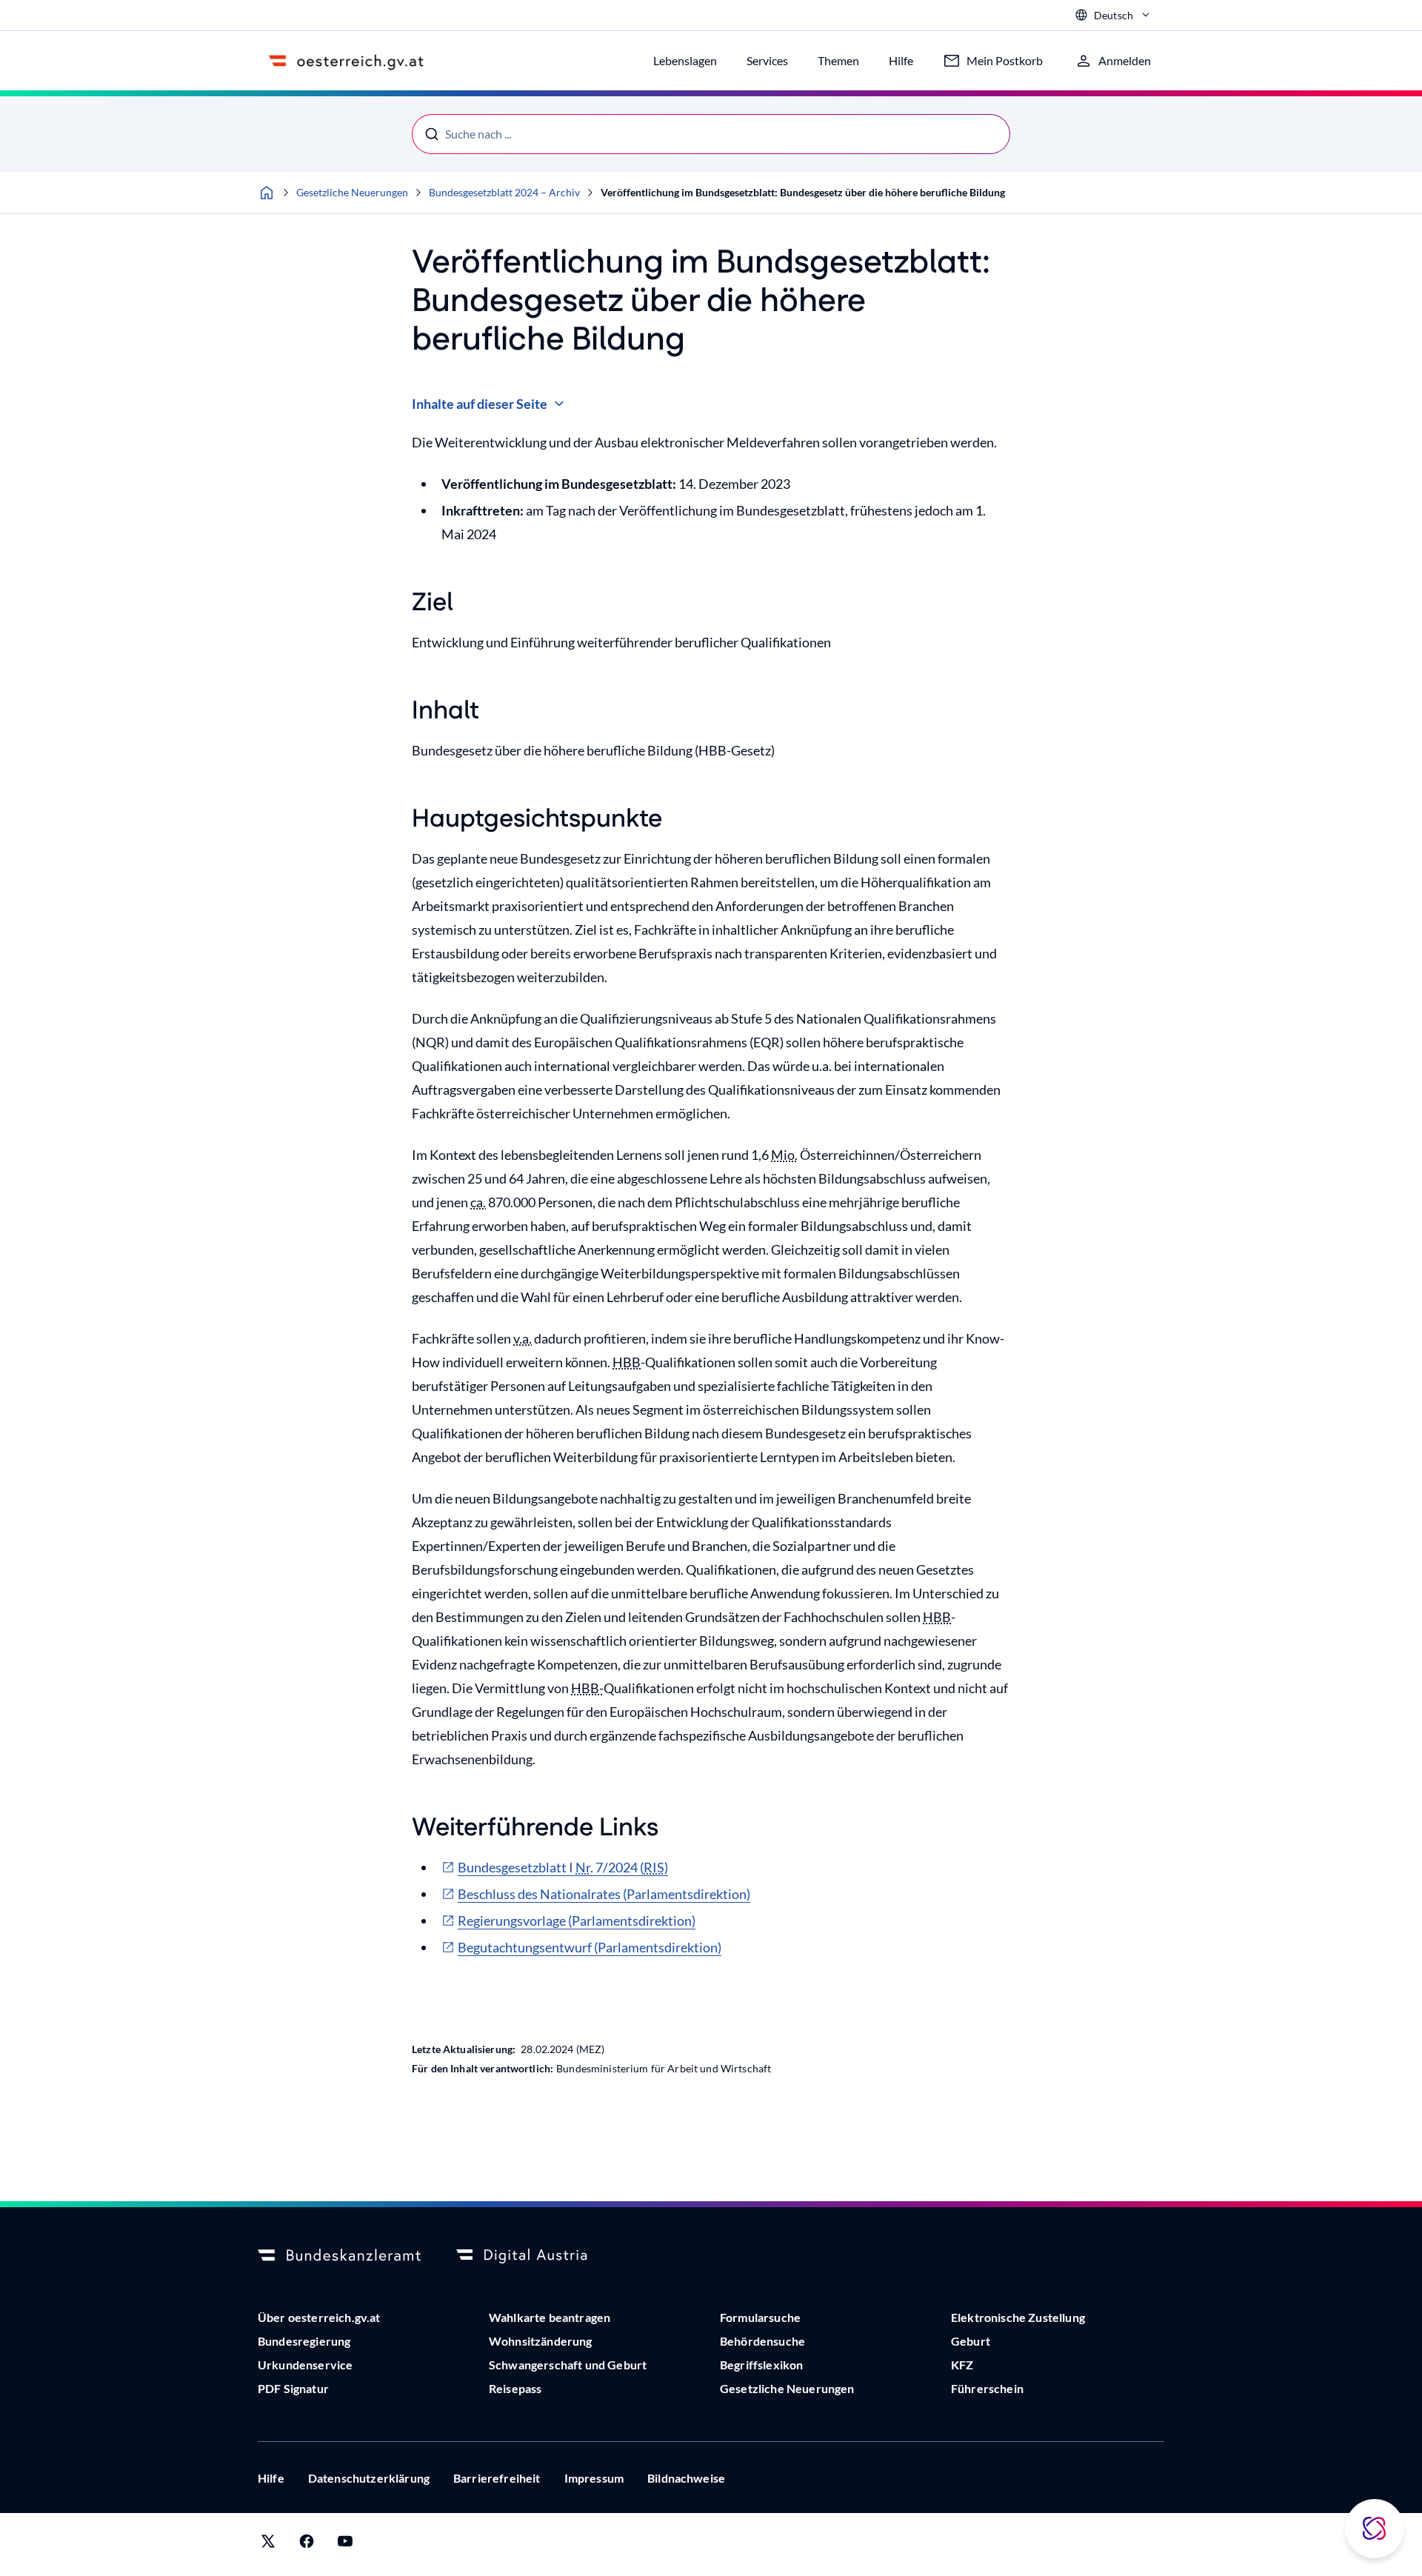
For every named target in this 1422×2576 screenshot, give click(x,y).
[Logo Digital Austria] (538, 2256)
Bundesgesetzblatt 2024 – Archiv (504, 192)
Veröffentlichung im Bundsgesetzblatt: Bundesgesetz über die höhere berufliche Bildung (803, 192)
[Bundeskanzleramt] (339, 2256)
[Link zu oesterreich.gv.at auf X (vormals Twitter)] (268, 2545)
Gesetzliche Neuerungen (352, 192)
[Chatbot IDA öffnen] (1375, 2529)
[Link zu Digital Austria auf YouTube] (345, 2545)
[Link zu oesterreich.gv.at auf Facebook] (307, 2545)
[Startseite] (267, 193)
